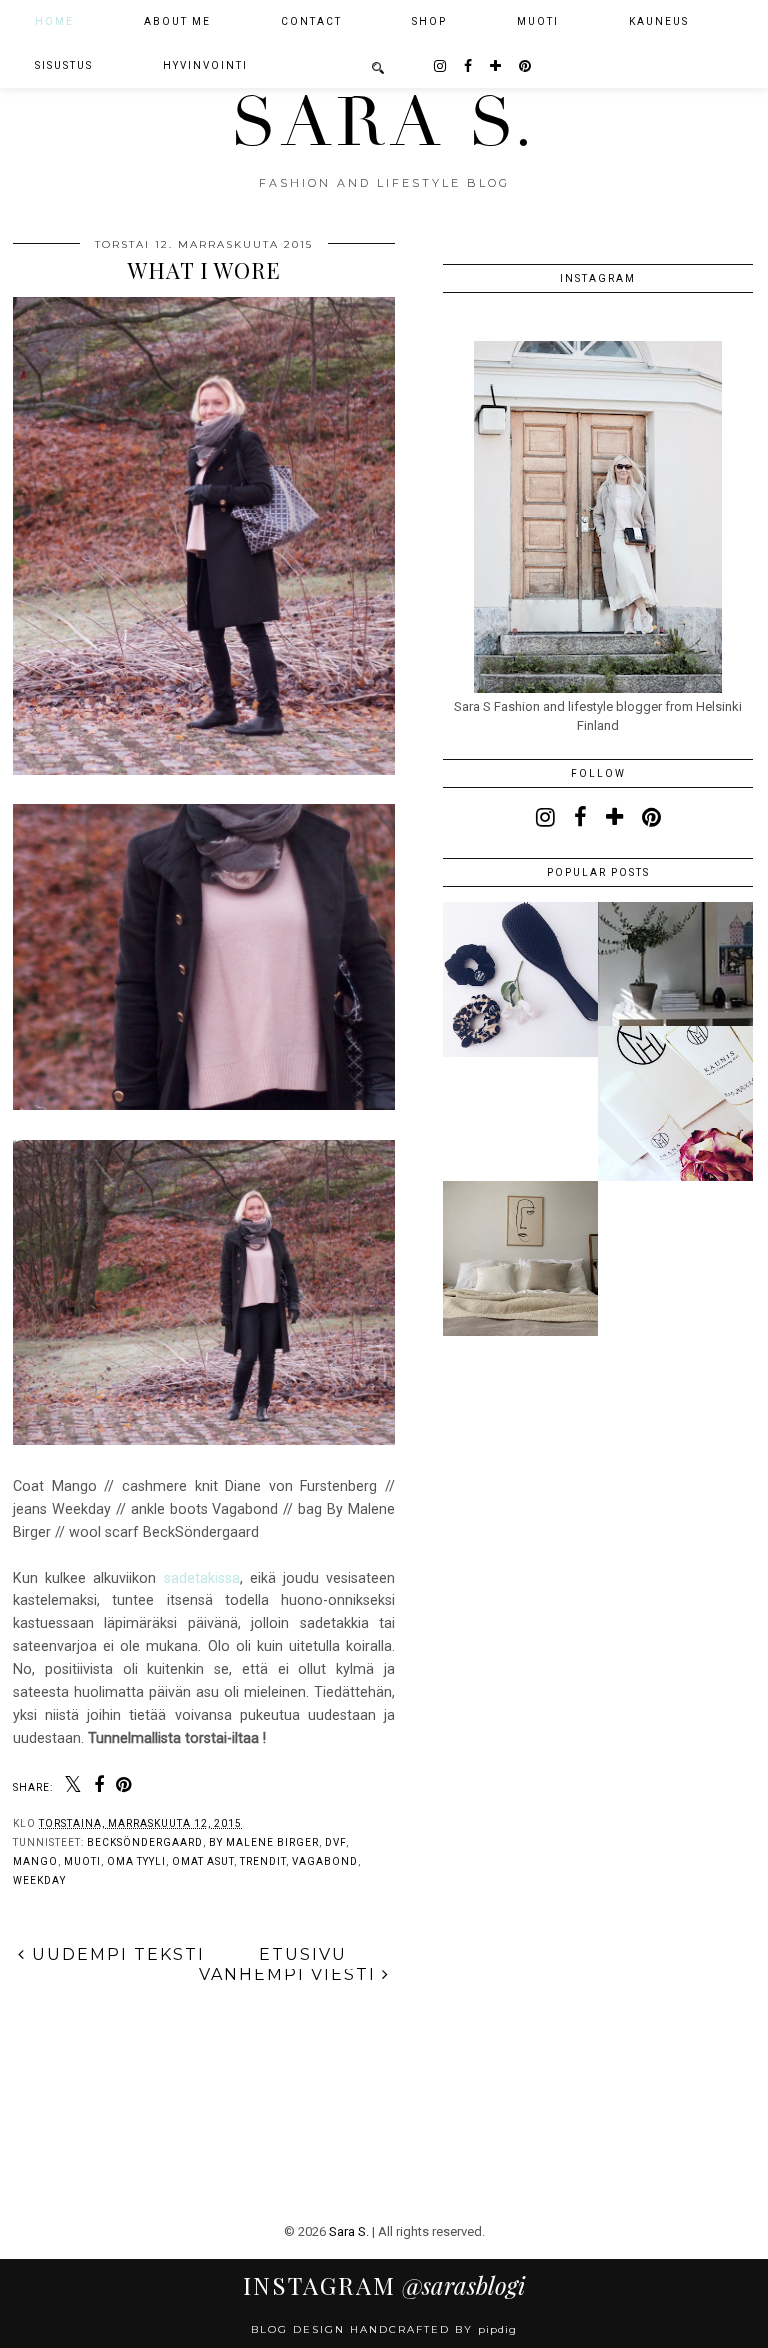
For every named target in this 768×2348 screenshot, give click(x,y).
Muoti (82, 1861)
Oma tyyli (136, 1861)
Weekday (39, 1880)
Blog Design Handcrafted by (384, 2329)
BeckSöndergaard (145, 1842)
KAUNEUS (659, 21)
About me (177, 21)
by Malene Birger (264, 1842)
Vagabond (325, 1861)
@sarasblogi (384, 2285)
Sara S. (384, 123)
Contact (311, 21)
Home (54, 21)
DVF (335, 1842)
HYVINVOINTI (205, 65)
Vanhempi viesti (290, 1974)
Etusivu (303, 1954)
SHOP (429, 21)
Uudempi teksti (115, 1954)
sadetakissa (202, 1578)
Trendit (263, 1861)
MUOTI (538, 21)
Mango (35, 1861)
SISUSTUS (64, 65)
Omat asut (203, 1861)
